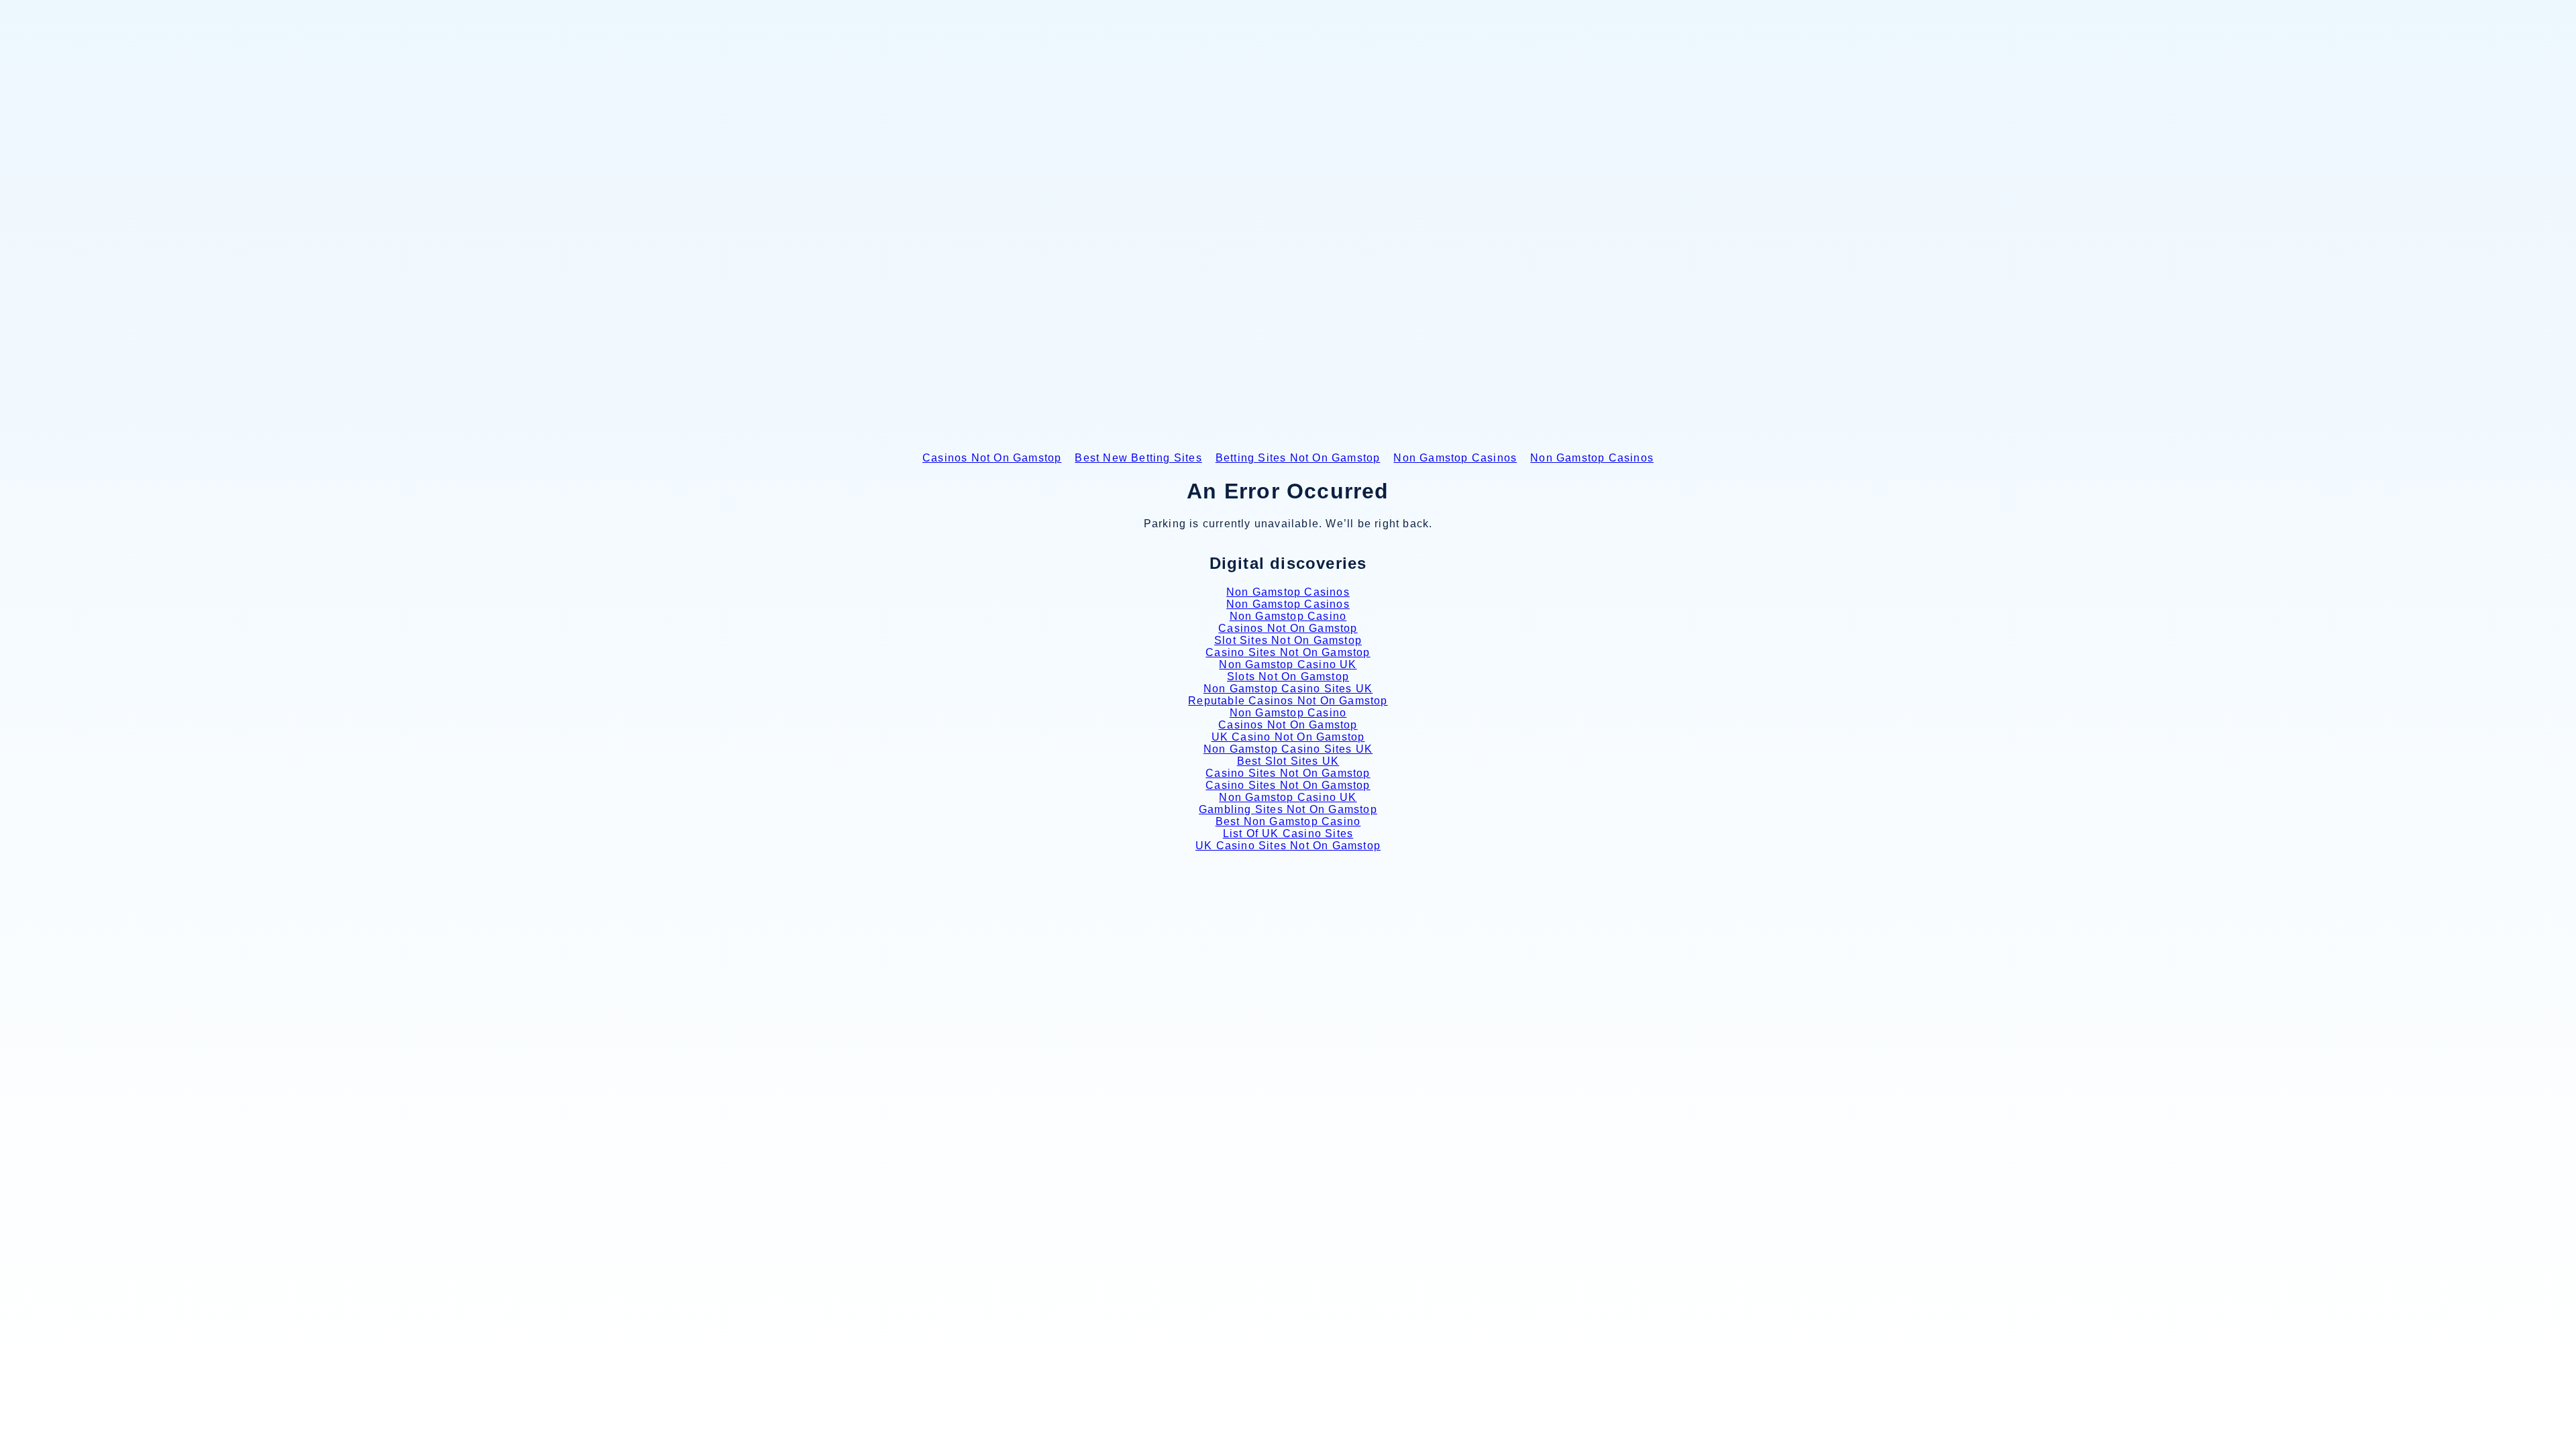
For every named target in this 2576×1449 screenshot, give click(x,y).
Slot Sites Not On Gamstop (1288, 640)
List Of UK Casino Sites (1288, 834)
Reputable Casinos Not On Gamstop (1288, 701)
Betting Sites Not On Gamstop (1298, 458)
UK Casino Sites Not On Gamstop (1288, 846)
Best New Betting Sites (1138, 458)
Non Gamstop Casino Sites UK (1288, 689)
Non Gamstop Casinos (1455, 458)
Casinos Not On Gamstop (992, 458)
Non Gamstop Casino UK (1288, 664)
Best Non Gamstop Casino (1288, 821)
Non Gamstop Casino (1288, 616)
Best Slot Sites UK (1288, 761)
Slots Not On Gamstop (1288, 677)
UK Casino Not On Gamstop (1288, 737)
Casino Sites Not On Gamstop (1288, 652)
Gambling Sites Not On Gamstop (1288, 809)
